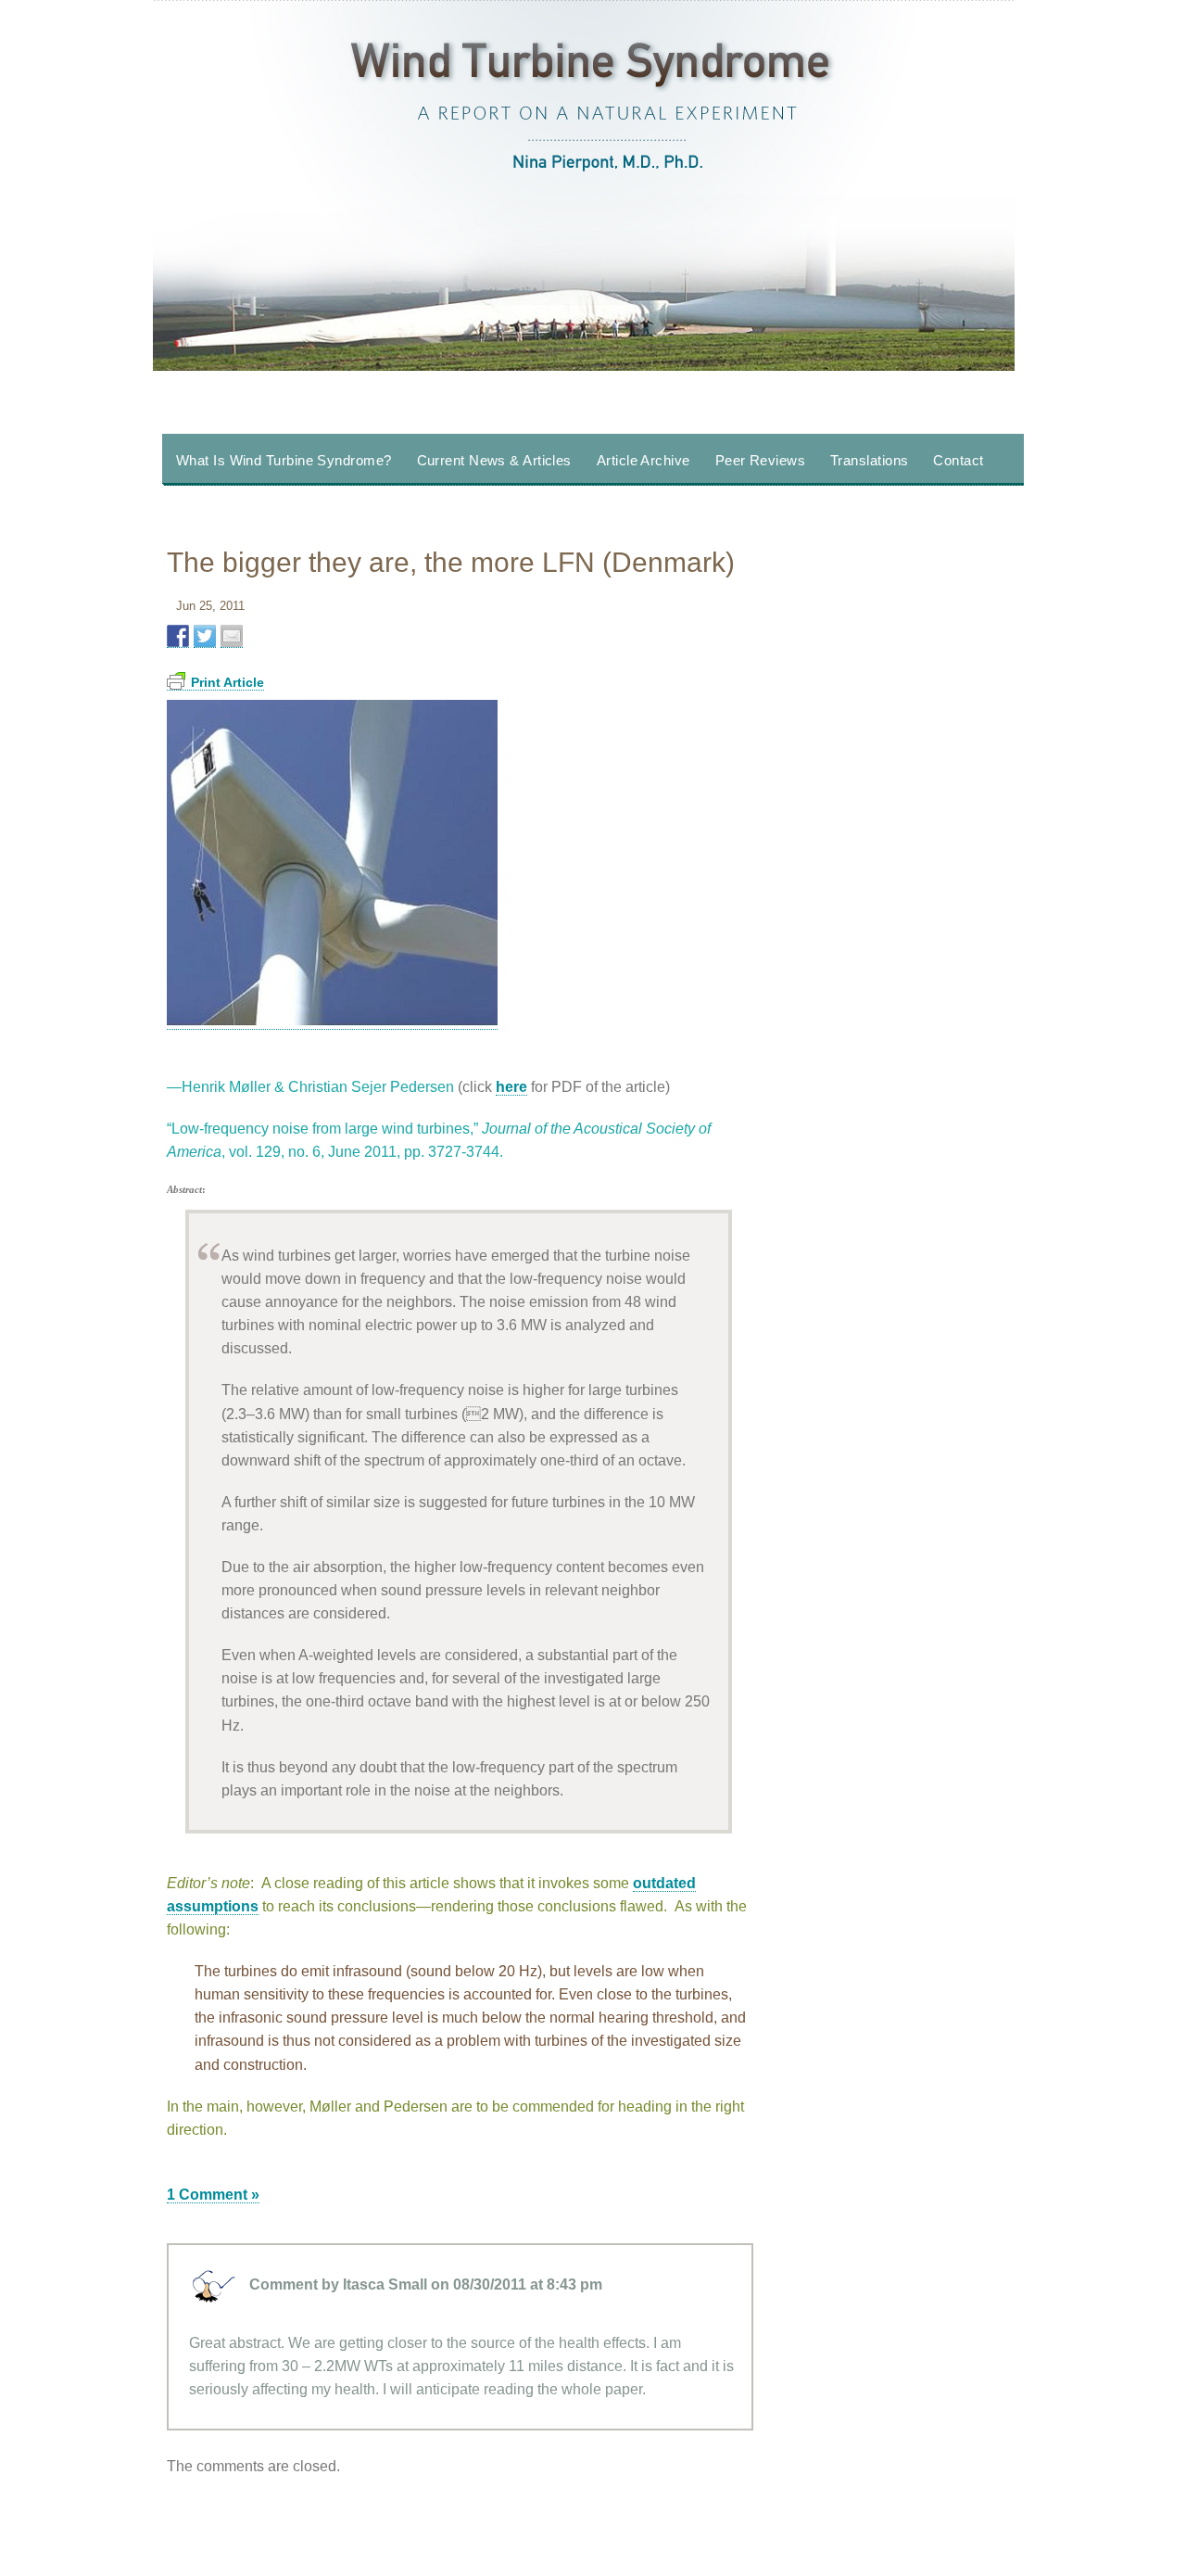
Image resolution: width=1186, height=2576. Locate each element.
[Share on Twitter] (205, 636)
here (511, 1087)
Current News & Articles (494, 460)
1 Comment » (213, 2195)
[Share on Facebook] (178, 636)
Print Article (227, 682)
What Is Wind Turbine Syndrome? (284, 460)
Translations (869, 460)
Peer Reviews (760, 460)
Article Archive (643, 460)
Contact (958, 460)
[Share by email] (232, 636)
